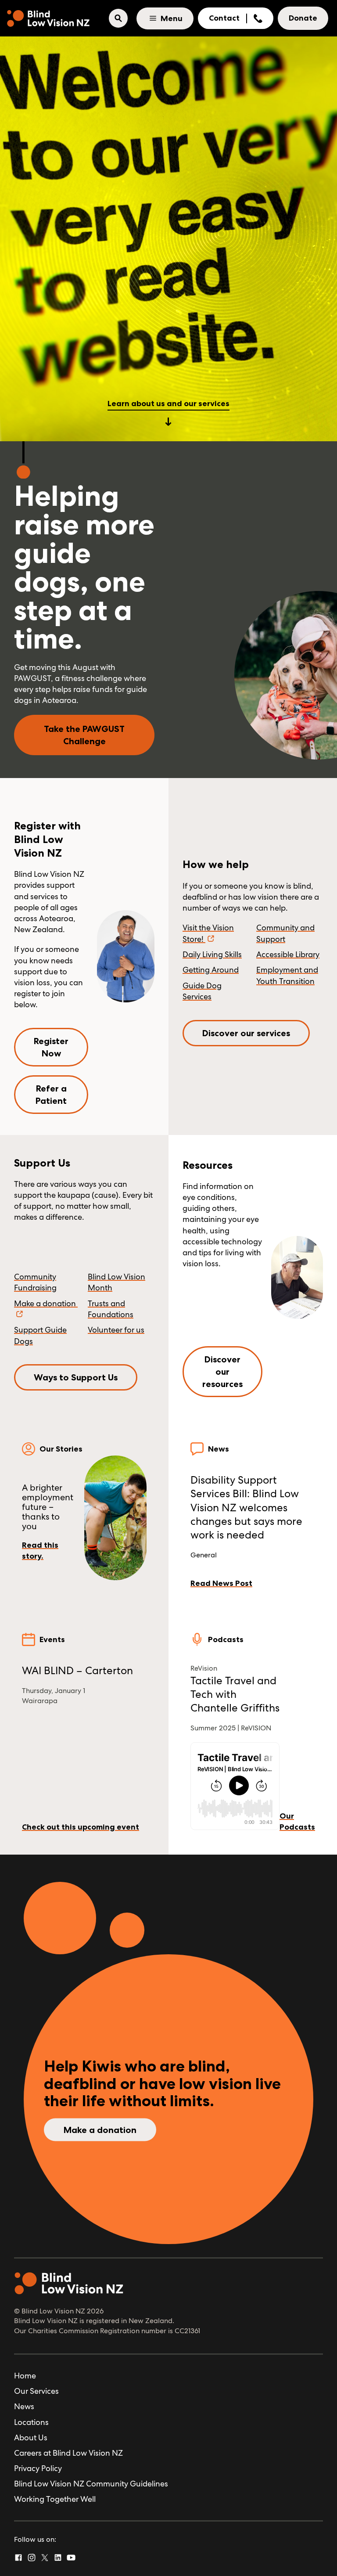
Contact (224, 18)
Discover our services (246, 1033)
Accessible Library (288, 954)
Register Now (51, 1047)
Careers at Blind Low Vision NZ (68, 2453)
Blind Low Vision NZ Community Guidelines (91, 2484)
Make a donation (100, 2129)
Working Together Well (55, 2499)
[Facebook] (18, 2558)
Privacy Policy (38, 2468)
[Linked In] (58, 2558)
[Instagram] (32, 2558)
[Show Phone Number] (258, 18)
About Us (31, 2437)
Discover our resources (222, 1372)
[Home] (48, 18)
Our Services (36, 2391)
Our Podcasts (297, 1821)
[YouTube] (71, 2558)
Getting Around (211, 970)
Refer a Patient (51, 1095)
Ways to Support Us (76, 1377)
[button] (118, 18)
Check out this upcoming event (81, 1827)
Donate (303, 18)
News (24, 2406)
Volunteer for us (116, 1330)
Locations (31, 2422)
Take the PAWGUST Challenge (84, 735)
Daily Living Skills (212, 954)
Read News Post (221, 1583)
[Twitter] (45, 2558)
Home (25, 2376)
